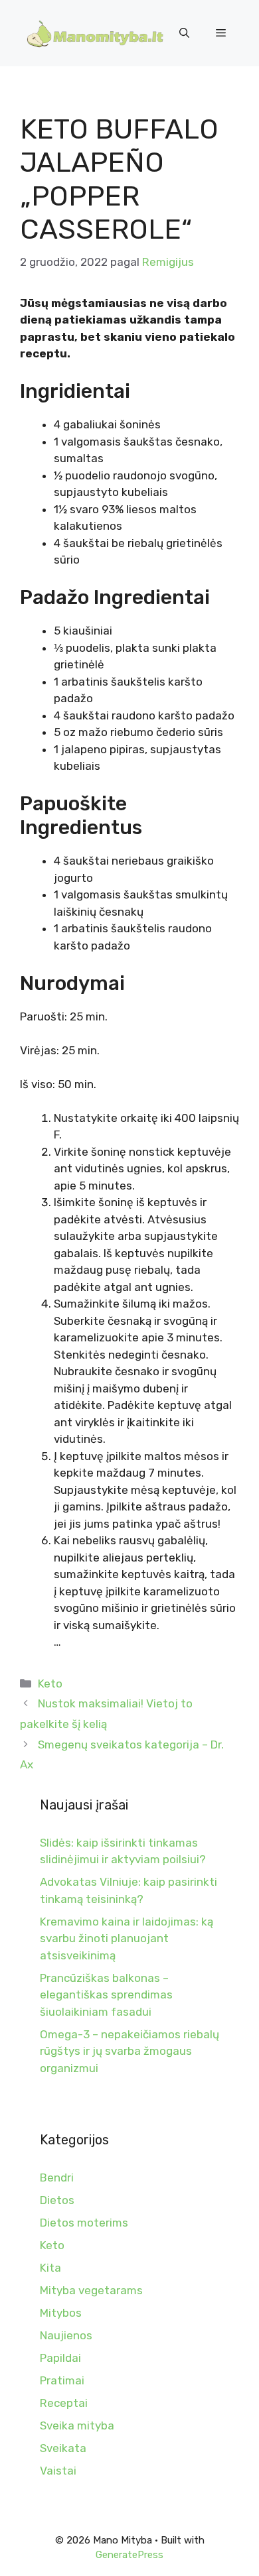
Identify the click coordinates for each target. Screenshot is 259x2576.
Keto (50, 1684)
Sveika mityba (77, 2425)
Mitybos (61, 2313)
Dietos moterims (84, 2223)
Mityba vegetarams (91, 2290)
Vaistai (58, 2471)
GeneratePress (129, 2555)
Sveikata (63, 2448)
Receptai (64, 2403)
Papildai (60, 2358)
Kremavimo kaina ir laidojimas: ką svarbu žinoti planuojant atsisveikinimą (127, 1938)
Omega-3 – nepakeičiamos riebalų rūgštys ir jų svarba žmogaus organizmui (129, 2051)
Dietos (57, 2200)
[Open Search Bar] (184, 33)
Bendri (57, 2177)
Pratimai (62, 2380)
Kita (50, 2268)
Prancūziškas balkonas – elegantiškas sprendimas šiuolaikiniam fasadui (106, 1995)
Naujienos (66, 2335)
